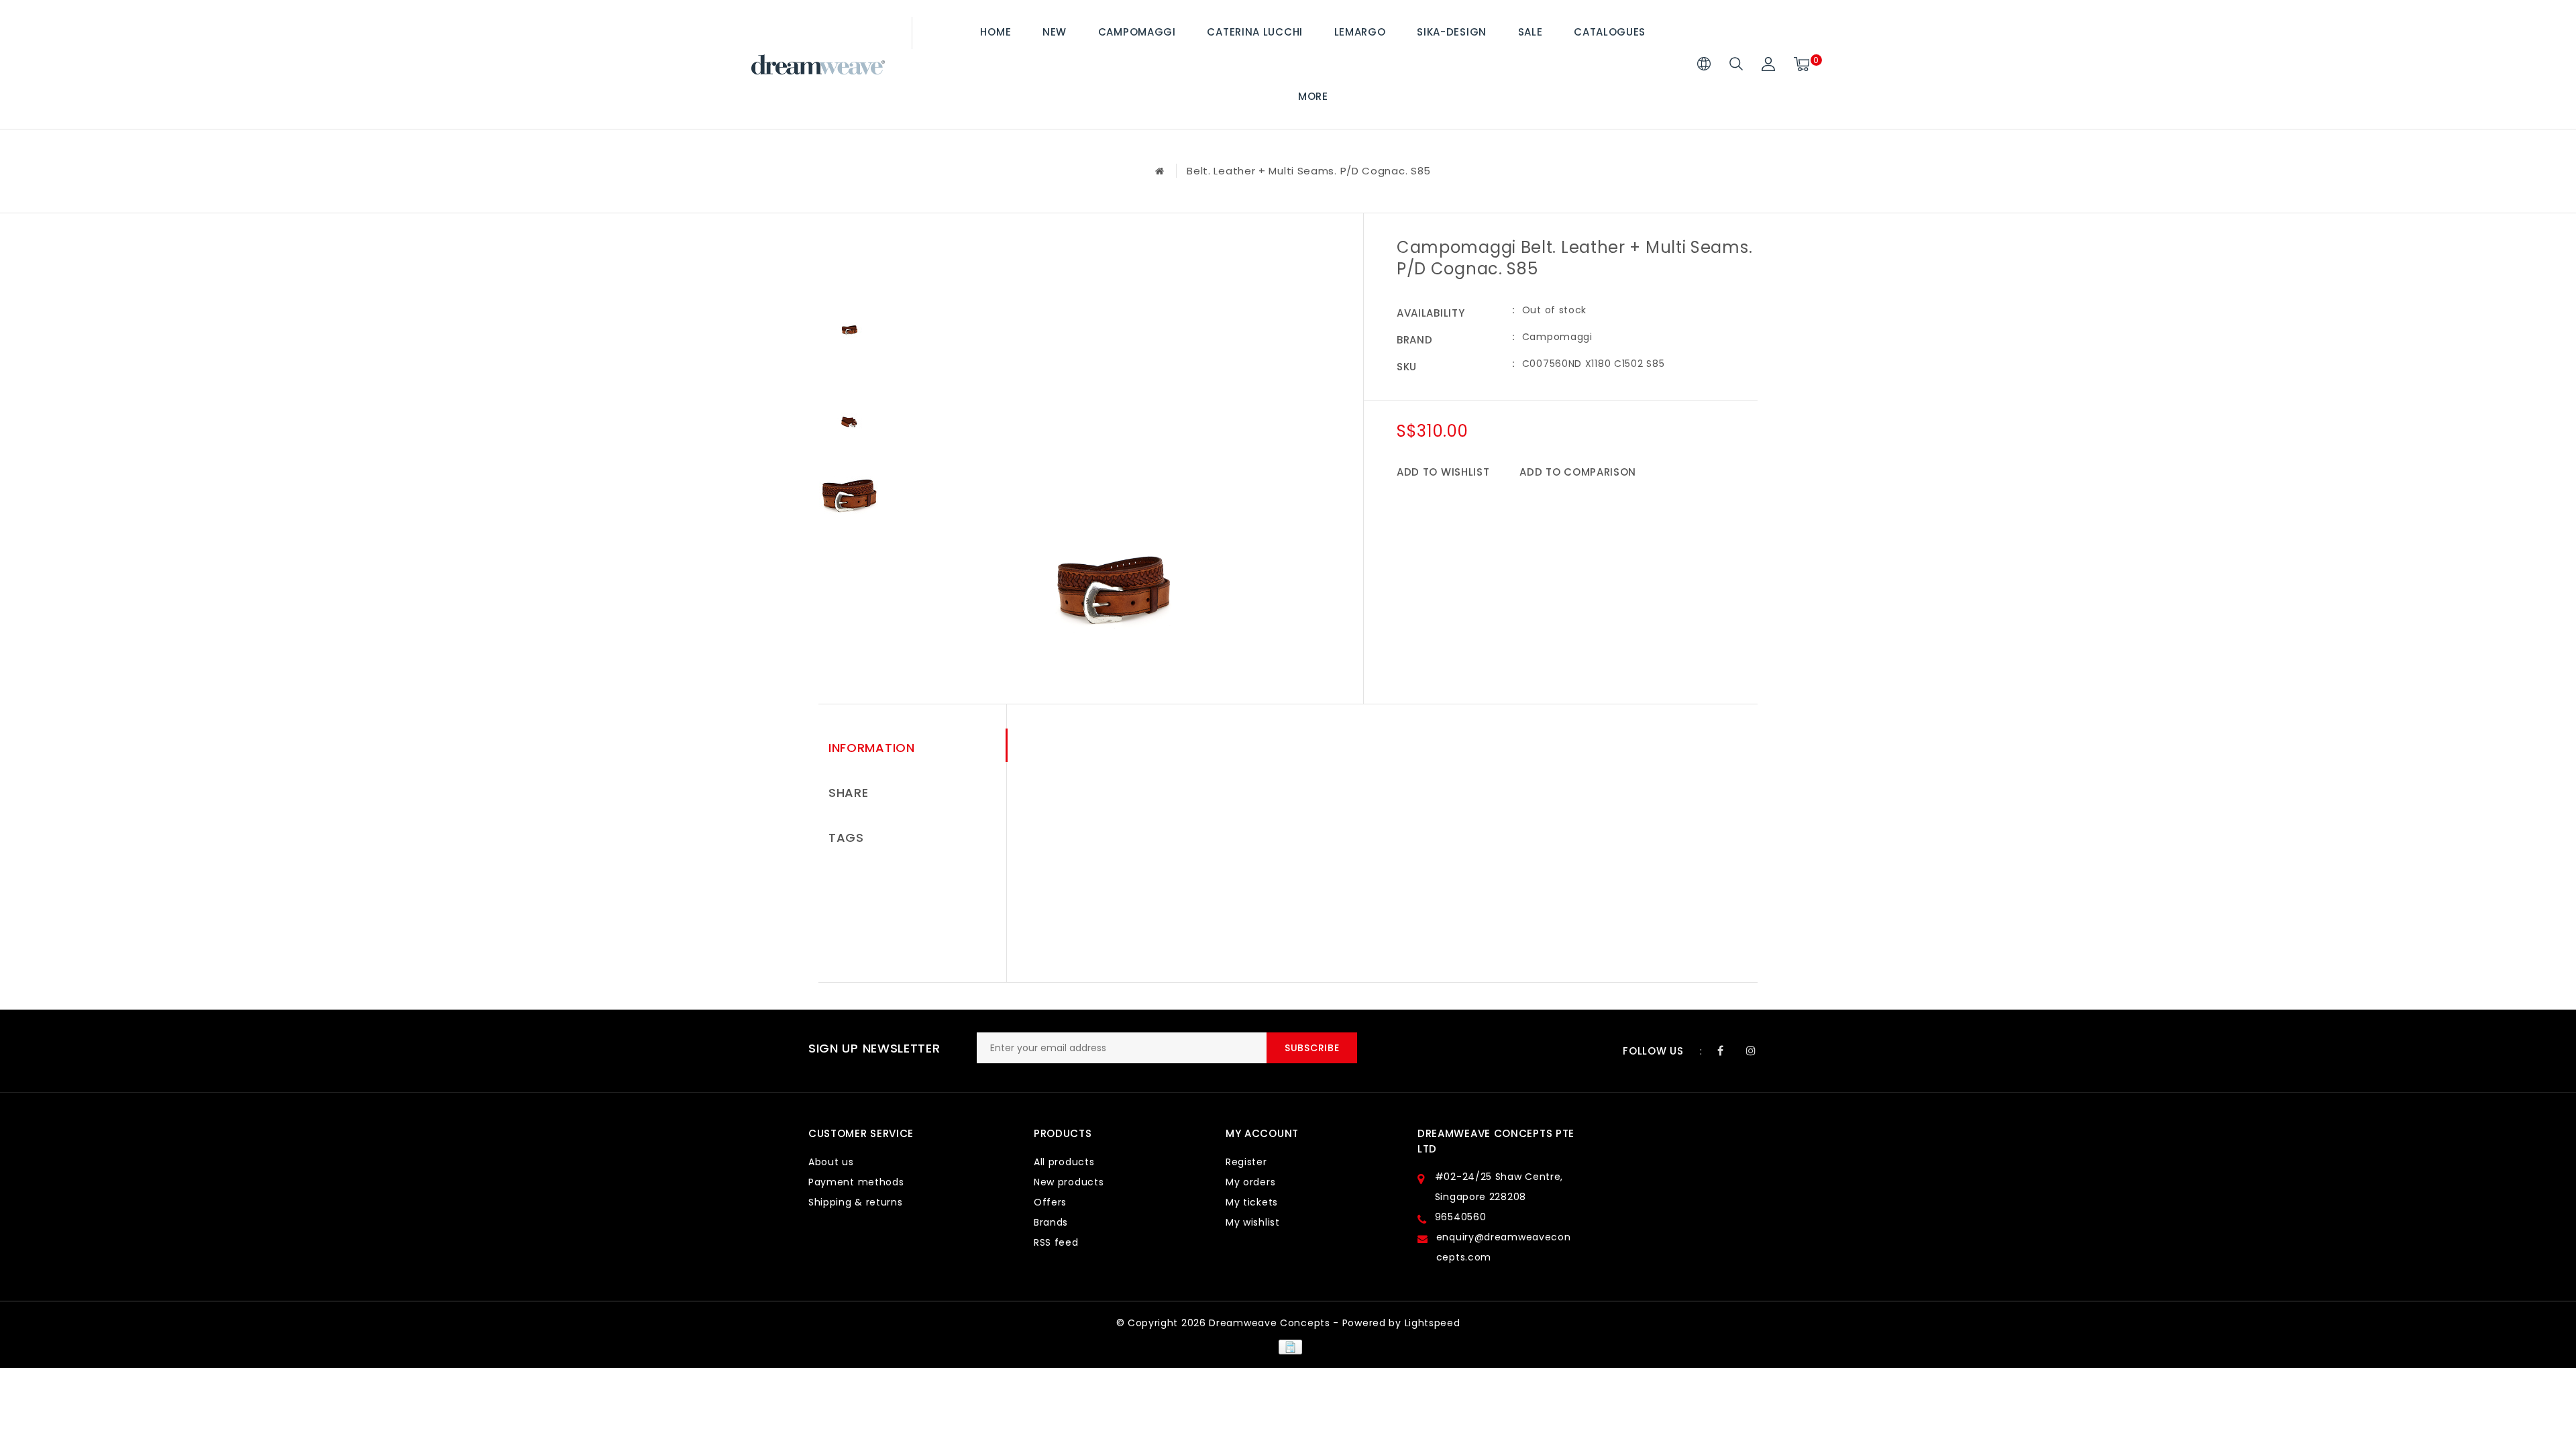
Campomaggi (1137, 32)
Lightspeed (1433, 1323)
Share (849, 793)
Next (849, 555)
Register (1246, 1162)
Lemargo (1360, 32)
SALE (1531, 32)
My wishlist (1253, 1222)
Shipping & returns (856, 1202)
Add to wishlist (1443, 472)
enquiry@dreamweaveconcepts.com (1504, 1247)
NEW (1055, 32)
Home (996, 32)
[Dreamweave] (818, 65)
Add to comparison (1578, 472)
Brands (1051, 1222)
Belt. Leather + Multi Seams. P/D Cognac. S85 (1309, 171)
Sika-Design (1452, 32)
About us (831, 1162)
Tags (846, 838)
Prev (849, 250)
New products (1069, 1182)
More (1313, 96)
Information (872, 748)
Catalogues (1610, 32)
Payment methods (856, 1182)
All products (1064, 1162)
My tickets (1252, 1202)
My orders (1250, 1182)
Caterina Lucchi (1255, 32)
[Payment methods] (1288, 1346)
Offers (1050, 1202)
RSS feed (1056, 1242)
